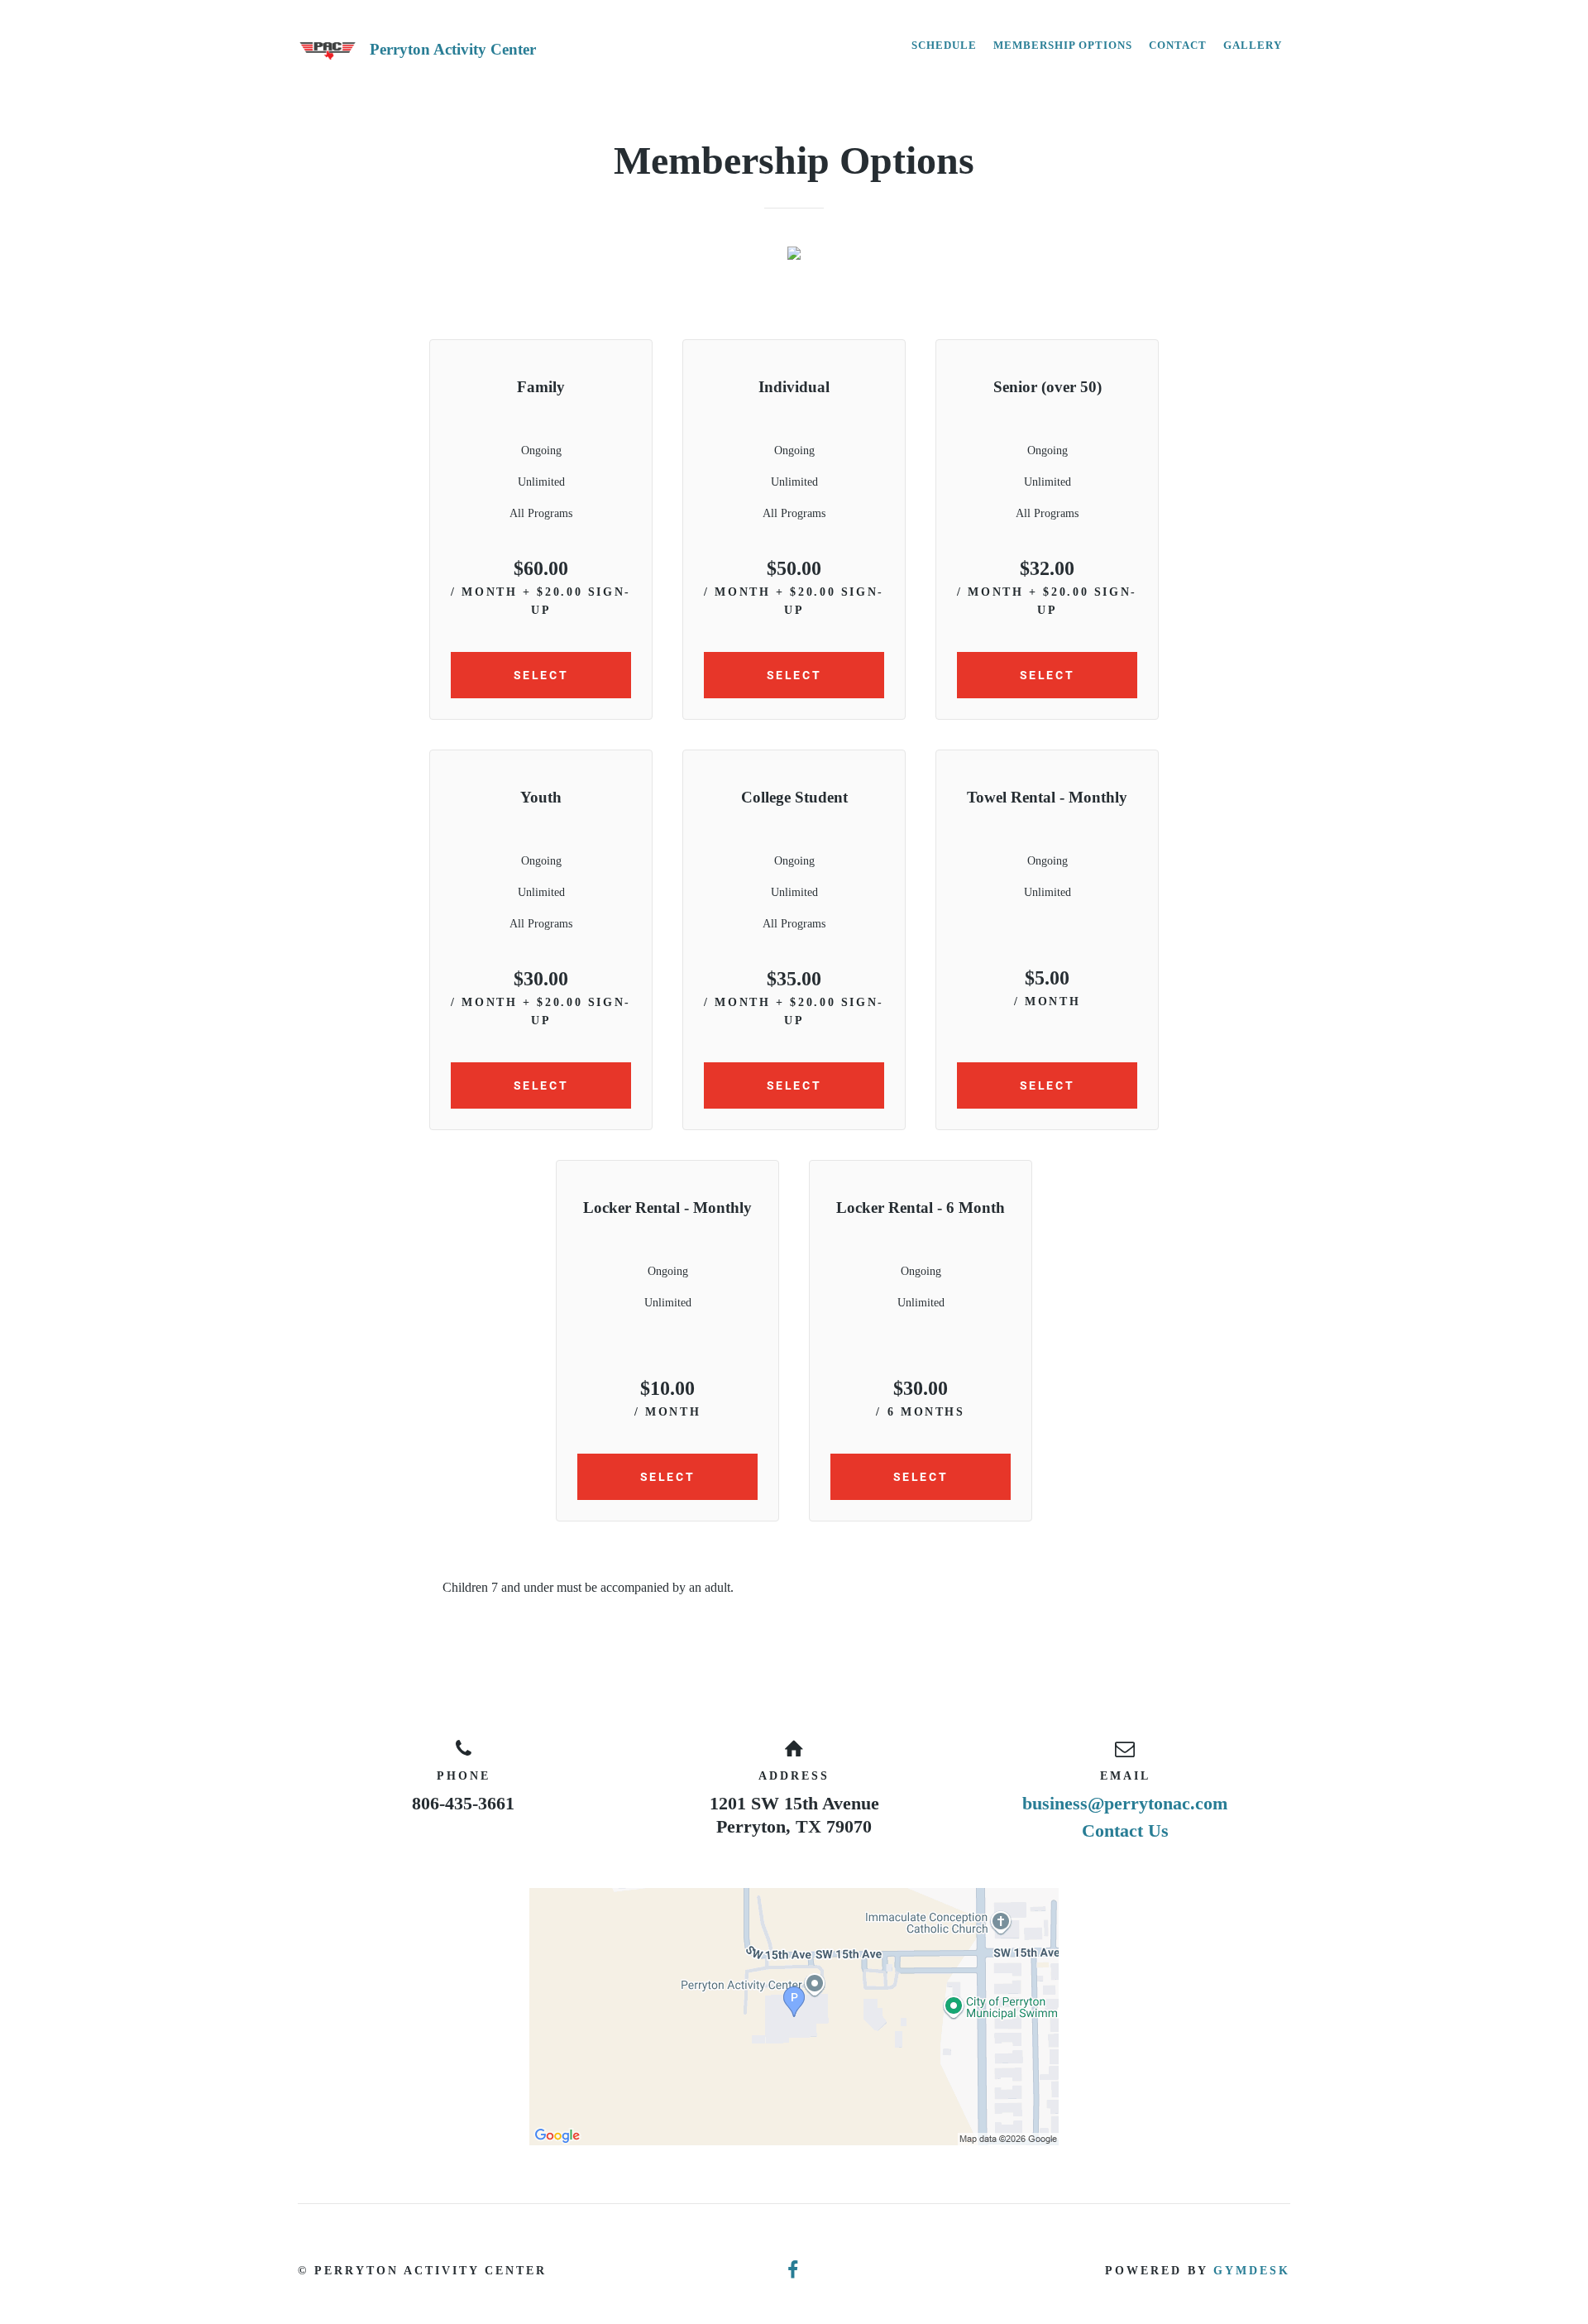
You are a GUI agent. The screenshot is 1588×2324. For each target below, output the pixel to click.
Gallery (1253, 45)
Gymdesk (1252, 2271)
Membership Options (1063, 45)
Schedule (944, 45)
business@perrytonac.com (1125, 1803)
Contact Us (1125, 1830)
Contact (1178, 45)
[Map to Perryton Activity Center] (794, 2017)
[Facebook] (794, 2271)
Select (541, 675)
